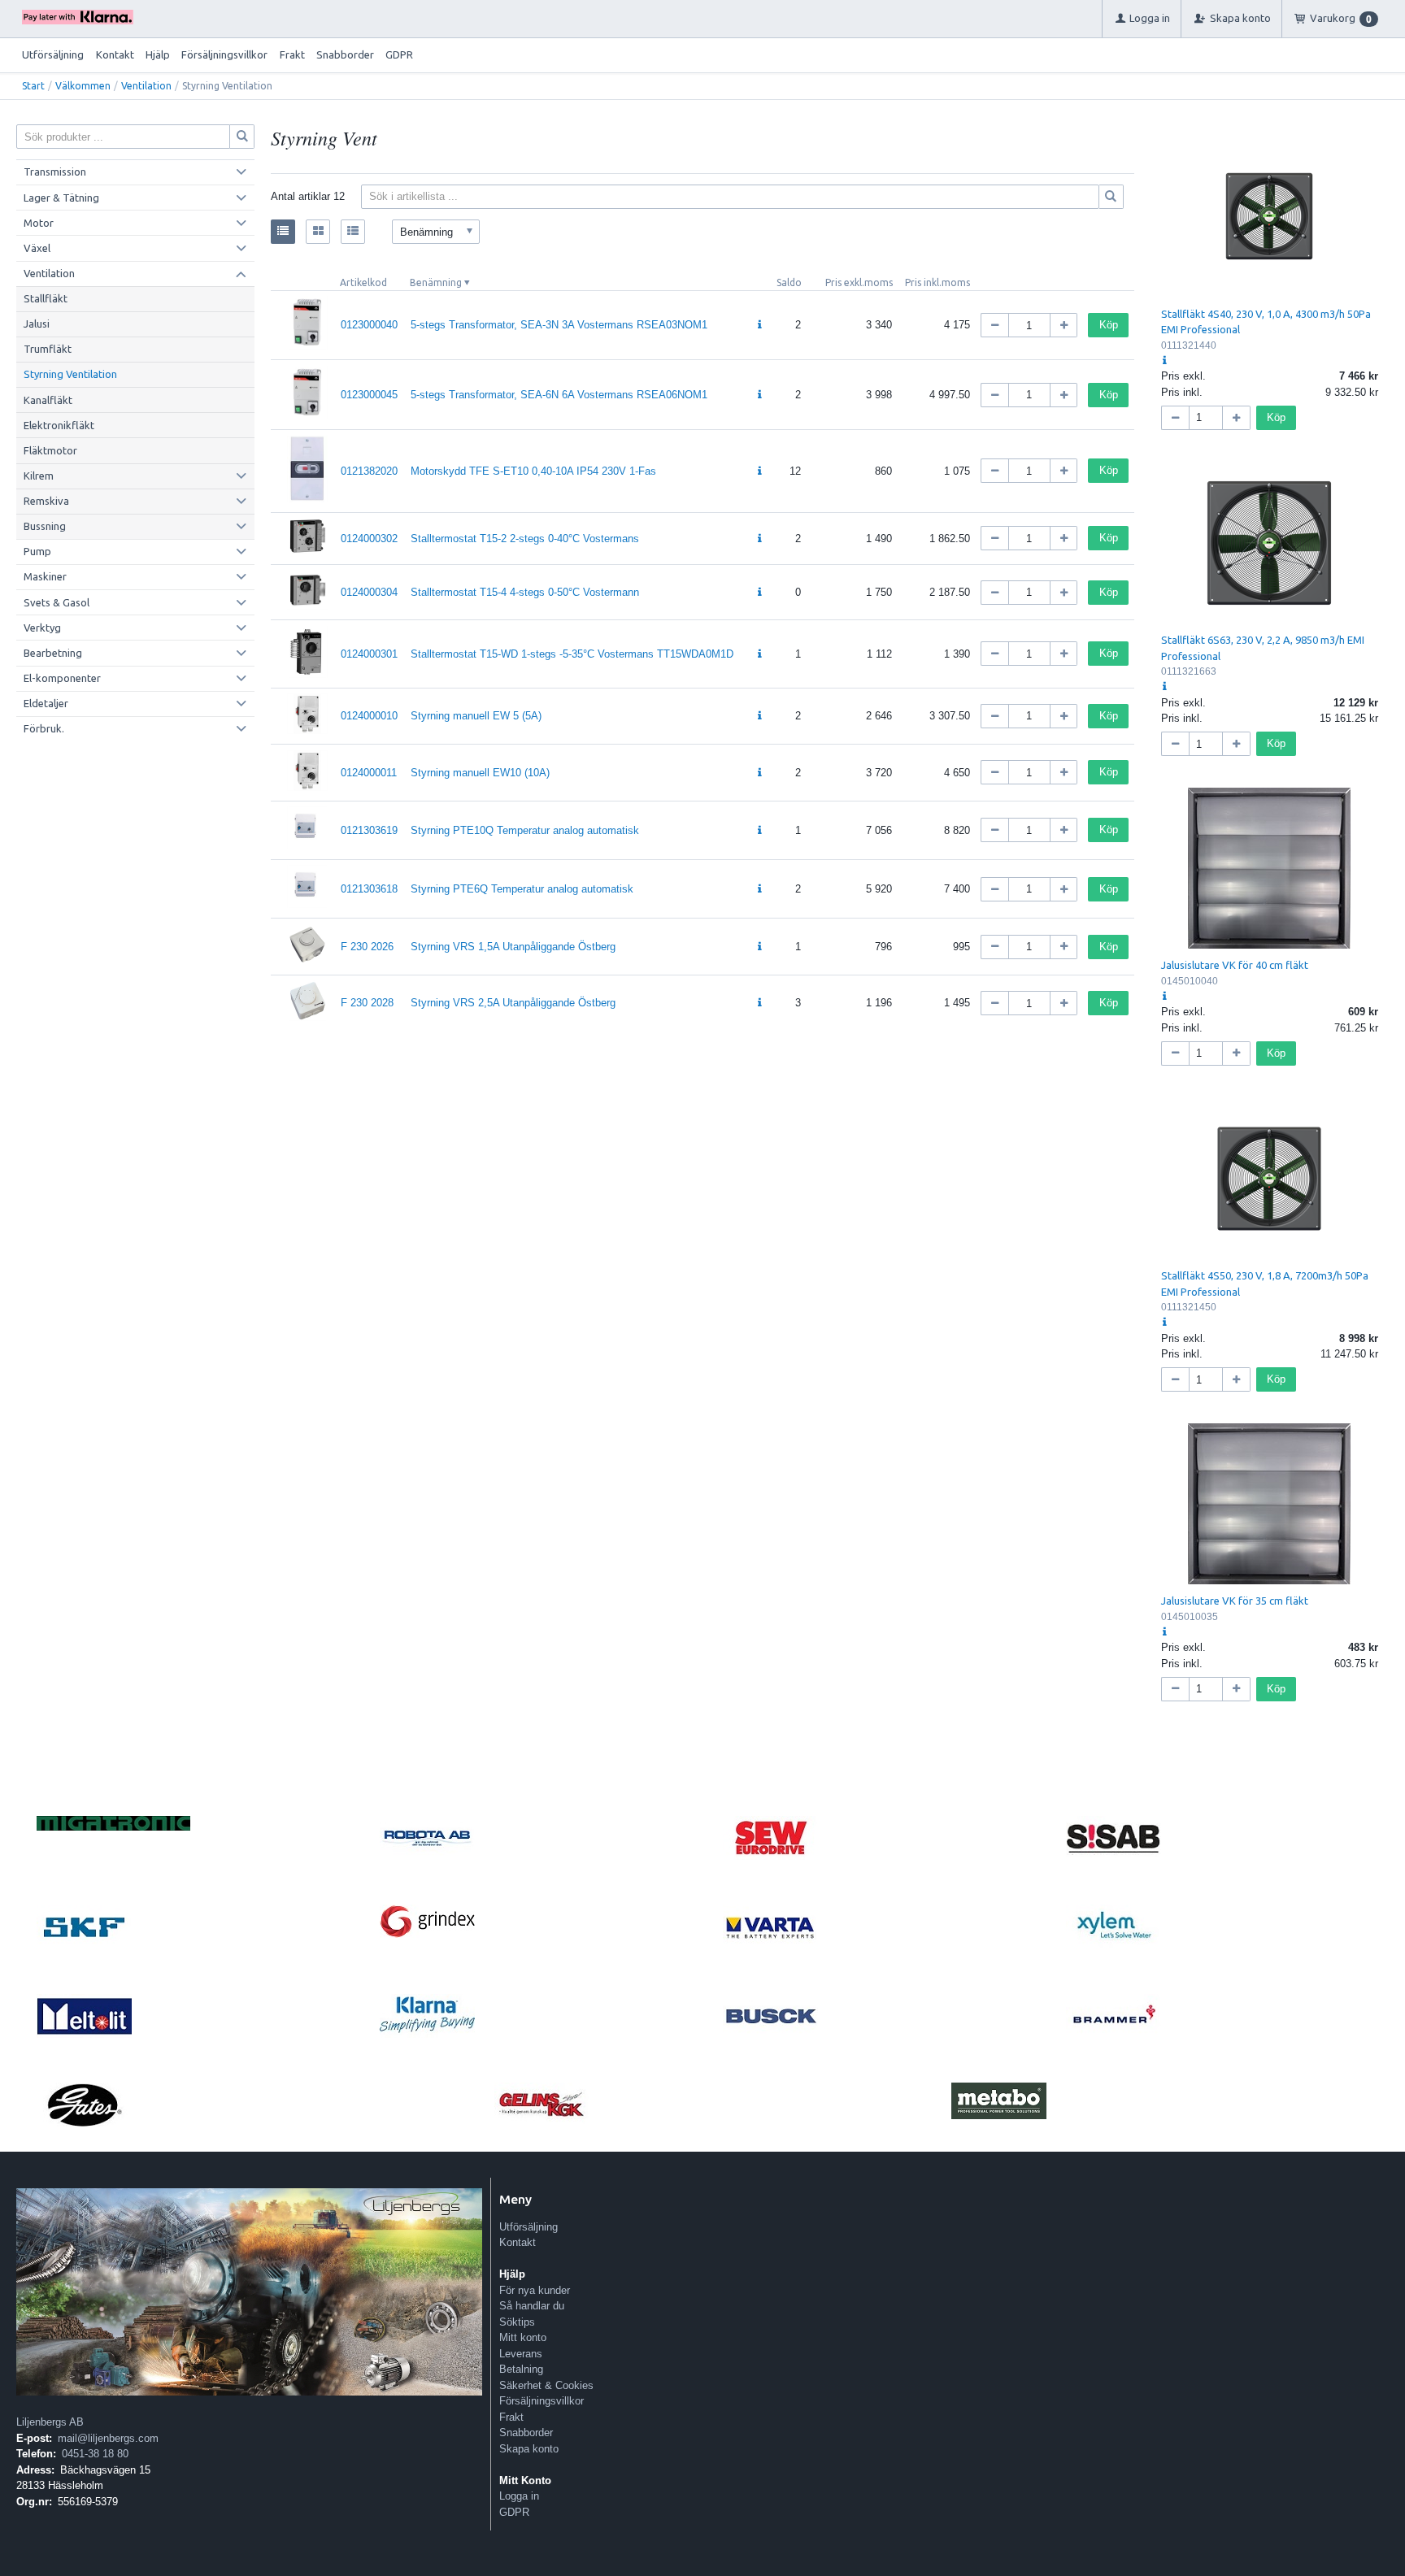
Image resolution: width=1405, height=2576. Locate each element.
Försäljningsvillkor (224, 54)
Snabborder (345, 54)
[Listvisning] (283, 232)
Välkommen (83, 86)
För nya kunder (535, 2290)
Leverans (521, 2354)
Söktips (517, 2322)
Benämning (436, 282)
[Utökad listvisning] (353, 232)
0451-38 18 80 (95, 2454)
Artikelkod (363, 282)
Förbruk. (44, 728)
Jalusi (37, 324)
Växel (37, 248)
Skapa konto (529, 2449)
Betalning (521, 2369)
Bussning (45, 526)
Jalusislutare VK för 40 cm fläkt (1235, 965)
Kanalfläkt (48, 400)
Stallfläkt (46, 298)
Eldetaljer (46, 703)
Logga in (519, 2496)
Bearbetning (53, 653)
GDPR (399, 54)
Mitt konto (523, 2337)
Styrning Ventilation (70, 374)
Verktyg (42, 628)
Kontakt (115, 54)
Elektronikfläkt (59, 425)
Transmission (55, 172)
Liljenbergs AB (50, 2422)
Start (33, 86)
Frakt (292, 54)
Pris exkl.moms (859, 282)
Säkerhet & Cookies (546, 2385)
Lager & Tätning (61, 198)
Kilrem (39, 476)
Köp (1109, 325)
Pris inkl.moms (937, 282)
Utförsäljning (53, 54)
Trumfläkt (48, 349)
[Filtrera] (1111, 197)
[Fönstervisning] (318, 232)
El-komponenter (62, 678)
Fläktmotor (50, 450)
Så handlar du (532, 2306)
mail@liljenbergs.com (108, 2438)
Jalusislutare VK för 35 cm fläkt (1235, 1601)
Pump (37, 551)
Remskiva (46, 501)
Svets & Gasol (57, 602)
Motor (39, 223)
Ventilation (146, 86)
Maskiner (45, 576)
